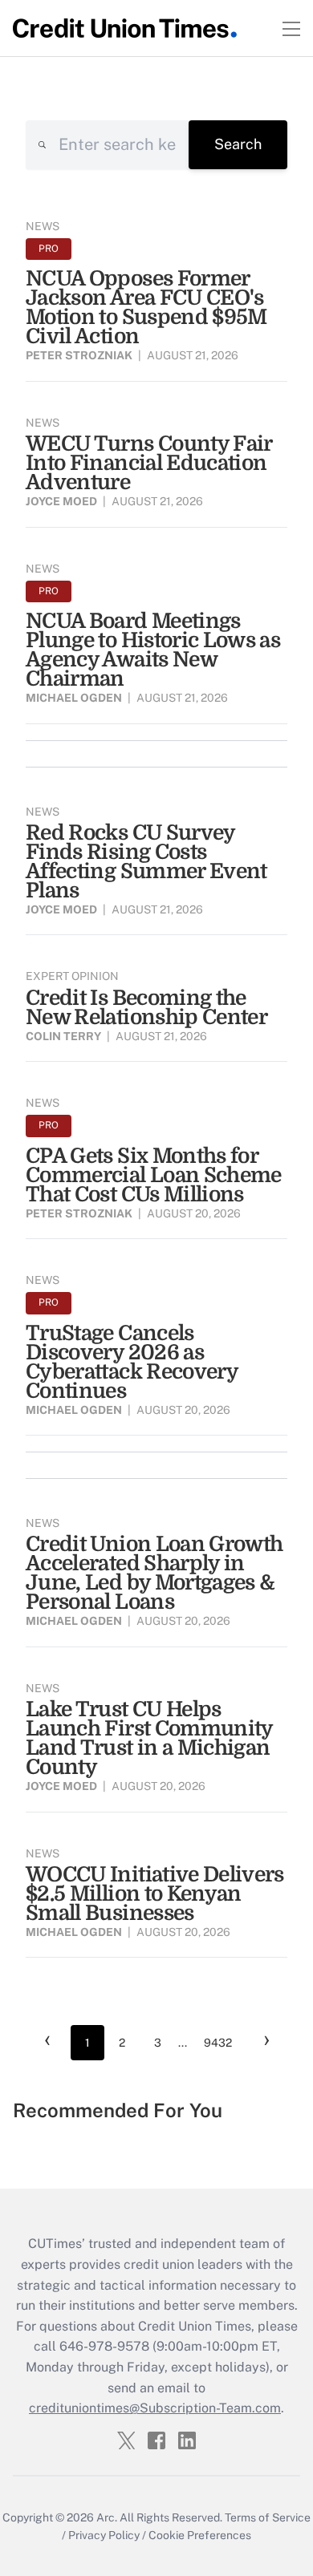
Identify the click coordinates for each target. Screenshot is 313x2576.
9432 (218, 2043)
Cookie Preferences (200, 2535)
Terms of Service (268, 2517)
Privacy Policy (104, 2535)
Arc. (107, 2517)
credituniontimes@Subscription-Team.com (155, 2408)
